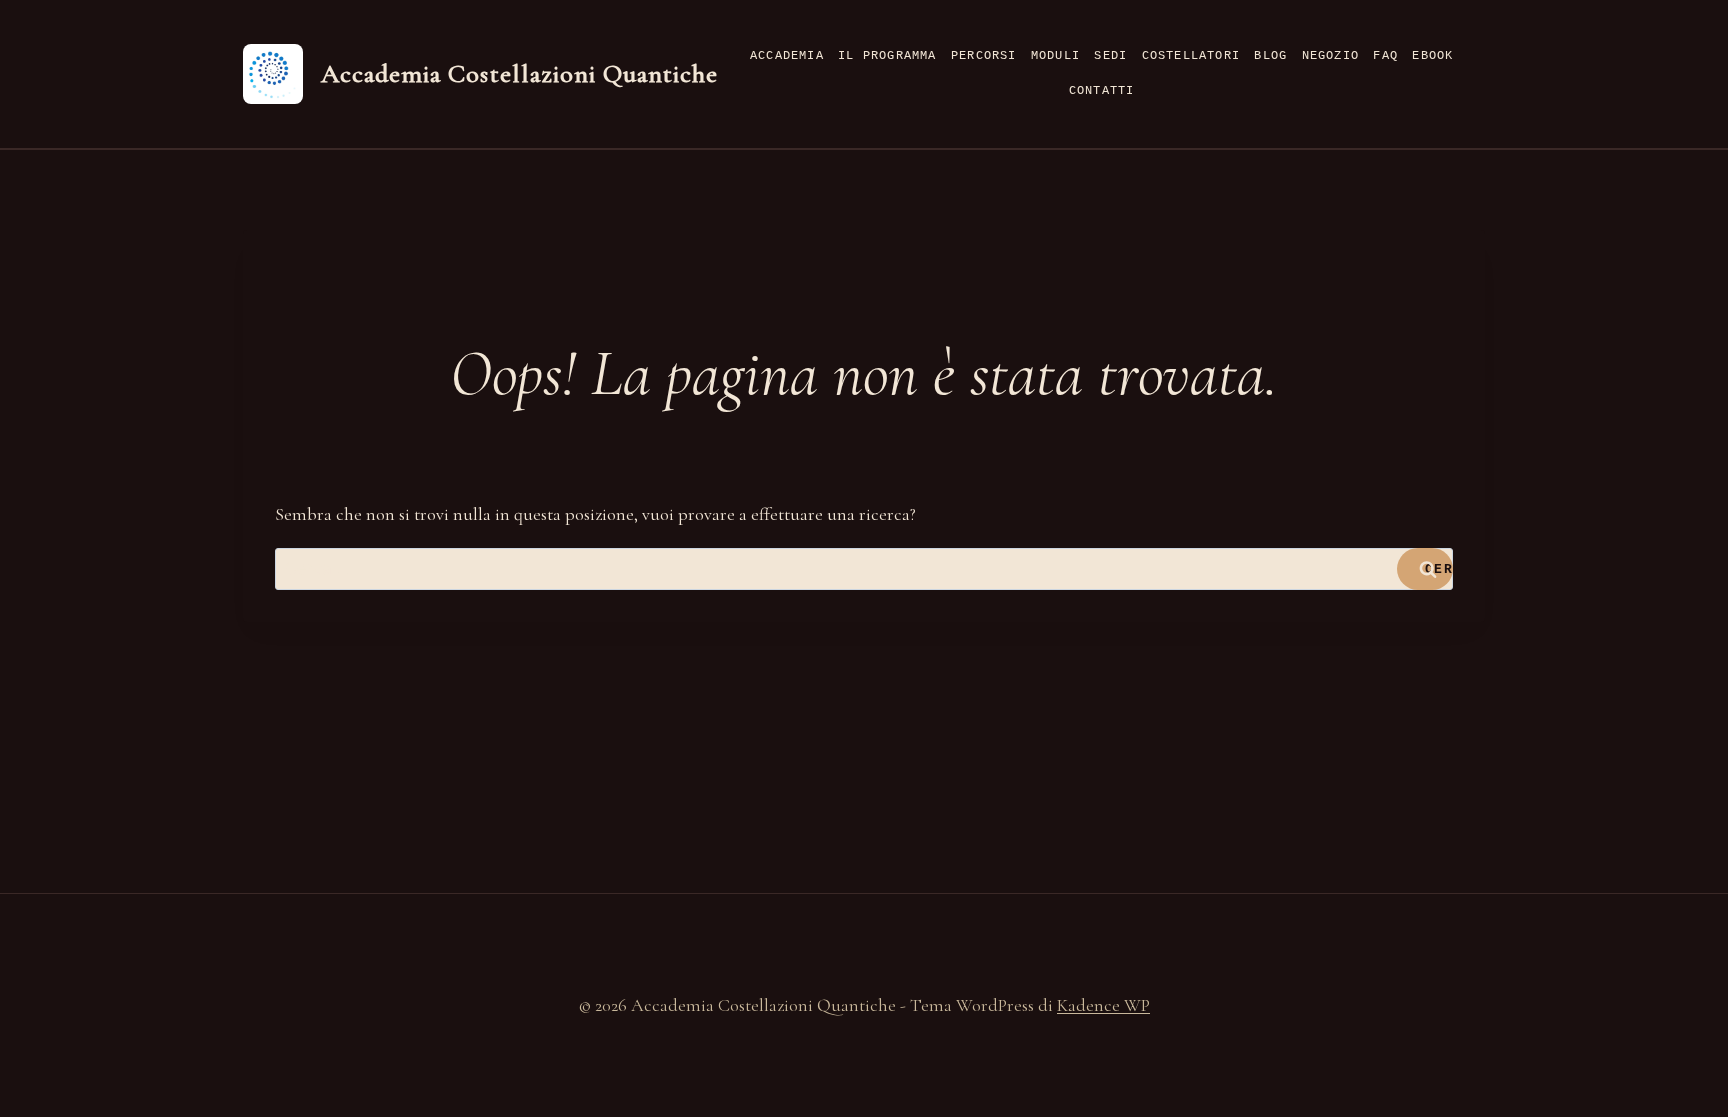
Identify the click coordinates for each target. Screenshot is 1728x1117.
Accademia (787, 56)
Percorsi (984, 56)
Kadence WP (1103, 1005)
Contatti (1102, 91)
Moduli (1055, 56)
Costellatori (1191, 56)
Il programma (887, 56)
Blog (1270, 56)
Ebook (1432, 56)
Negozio (1330, 56)
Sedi (1110, 56)
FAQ (1385, 56)
